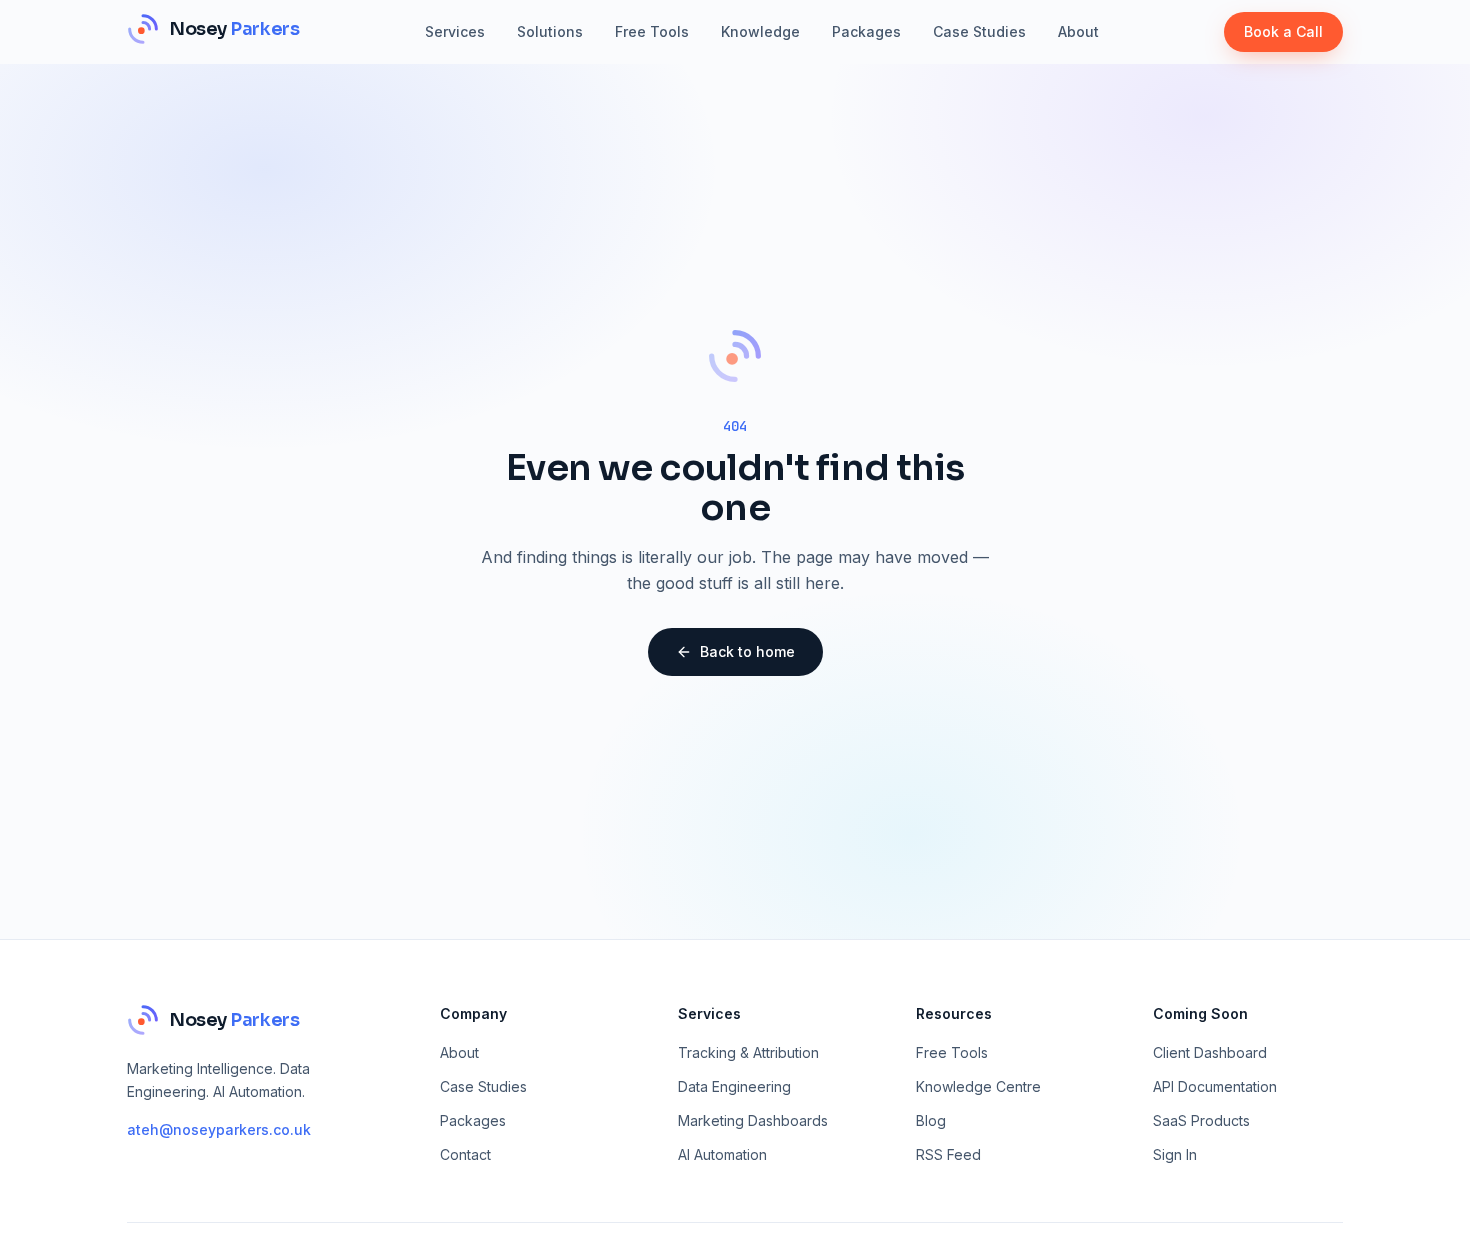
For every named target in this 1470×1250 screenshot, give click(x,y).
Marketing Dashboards (753, 1120)
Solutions (550, 31)
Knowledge (760, 31)
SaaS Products (1201, 1120)
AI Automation (722, 1154)
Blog (931, 1120)
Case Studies (979, 31)
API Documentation (1215, 1086)
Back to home (747, 651)
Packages (866, 31)
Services (455, 31)
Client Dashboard (1210, 1052)
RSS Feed (948, 1154)
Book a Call (1283, 31)
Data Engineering (734, 1086)
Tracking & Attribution (748, 1052)
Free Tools (652, 31)
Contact (465, 1154)
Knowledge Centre (978, 1086)
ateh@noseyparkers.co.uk (219, 1129)
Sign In (1175, 1154)
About (1078, 31)
